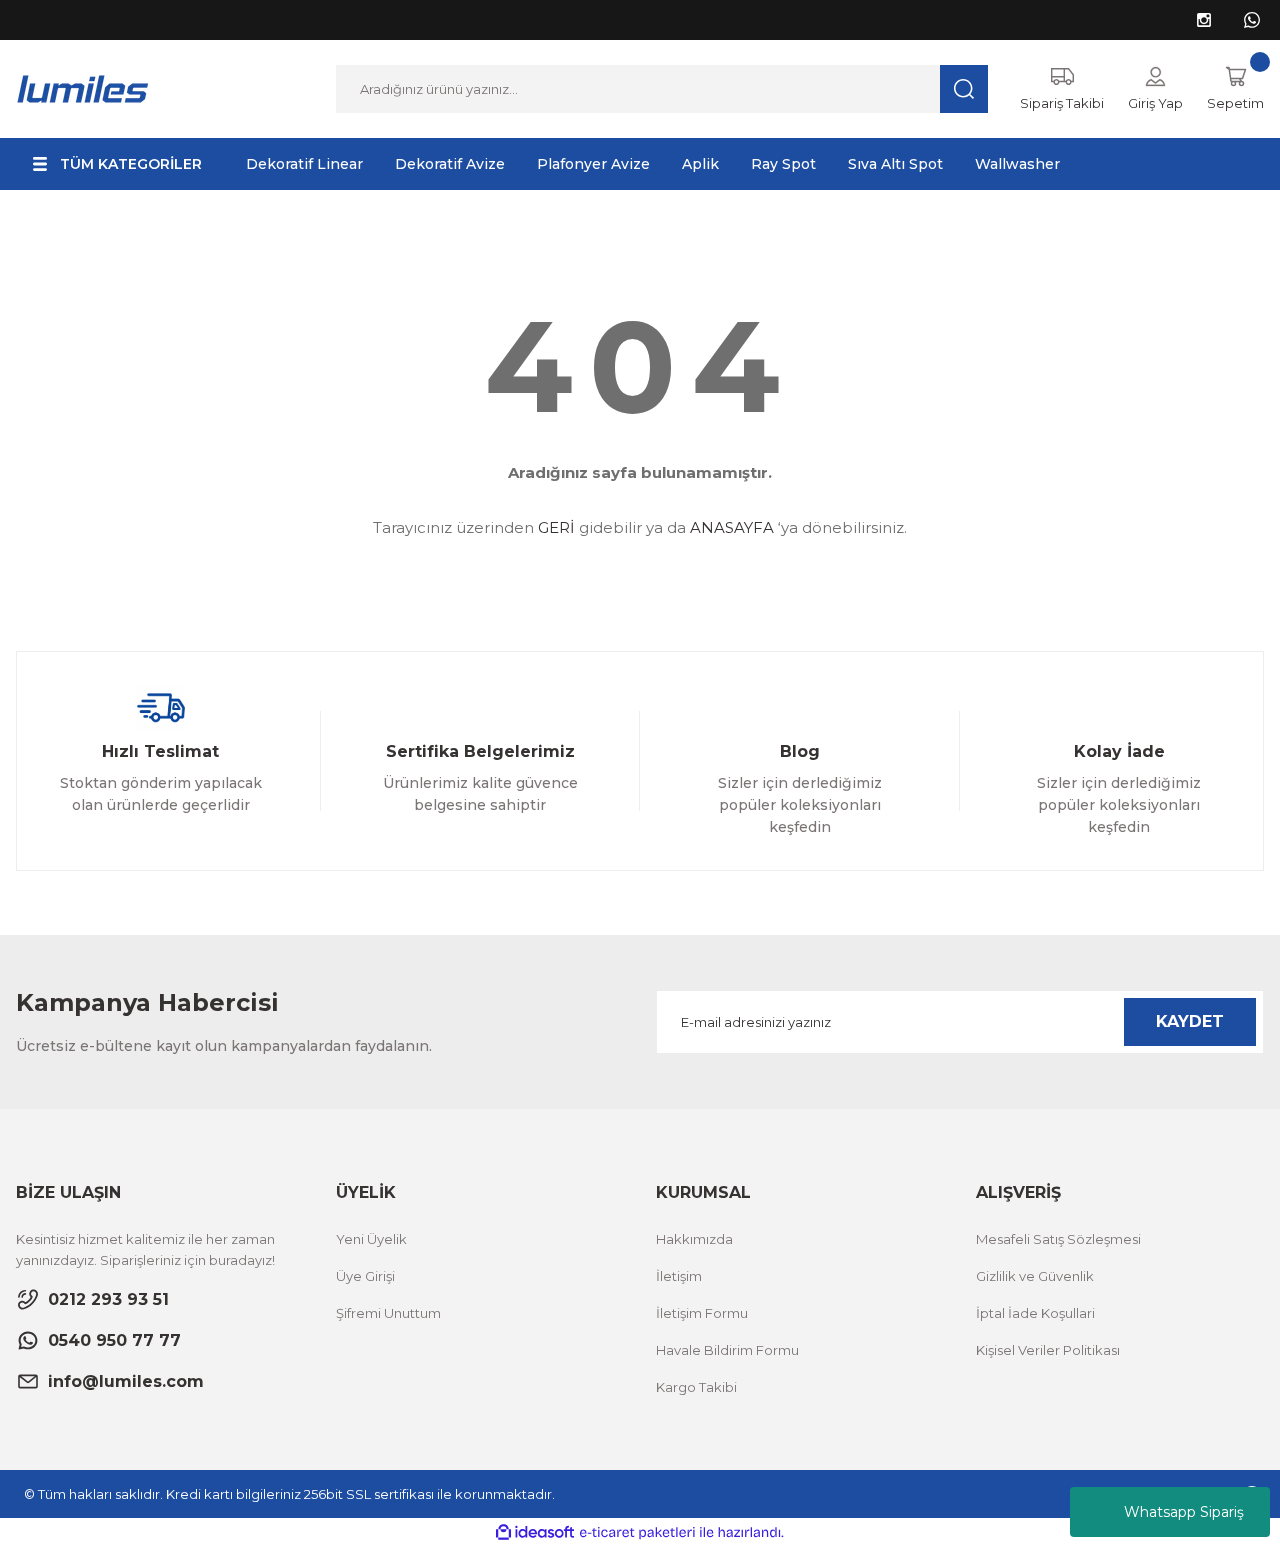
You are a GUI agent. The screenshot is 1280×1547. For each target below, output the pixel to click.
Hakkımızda (694, 1239)
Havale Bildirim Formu (727, 1350)
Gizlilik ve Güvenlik (1035, 1276)
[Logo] (83, 87)
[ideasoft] (535, 1532)
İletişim (679, 1276)
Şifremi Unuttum (388, 1313)
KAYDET (1190, 1021)
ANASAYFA (732, 527)
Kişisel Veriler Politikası (1048, 1350)
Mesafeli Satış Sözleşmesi (1058, 1239)
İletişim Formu (702, 1313)
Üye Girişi (365, 1276)
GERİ (556, 527)
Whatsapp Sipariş (1184, 1512)
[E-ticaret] (637, 1533)
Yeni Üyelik (371, 1239)
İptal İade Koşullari (1035, 1313)
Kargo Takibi (696, 1387)
